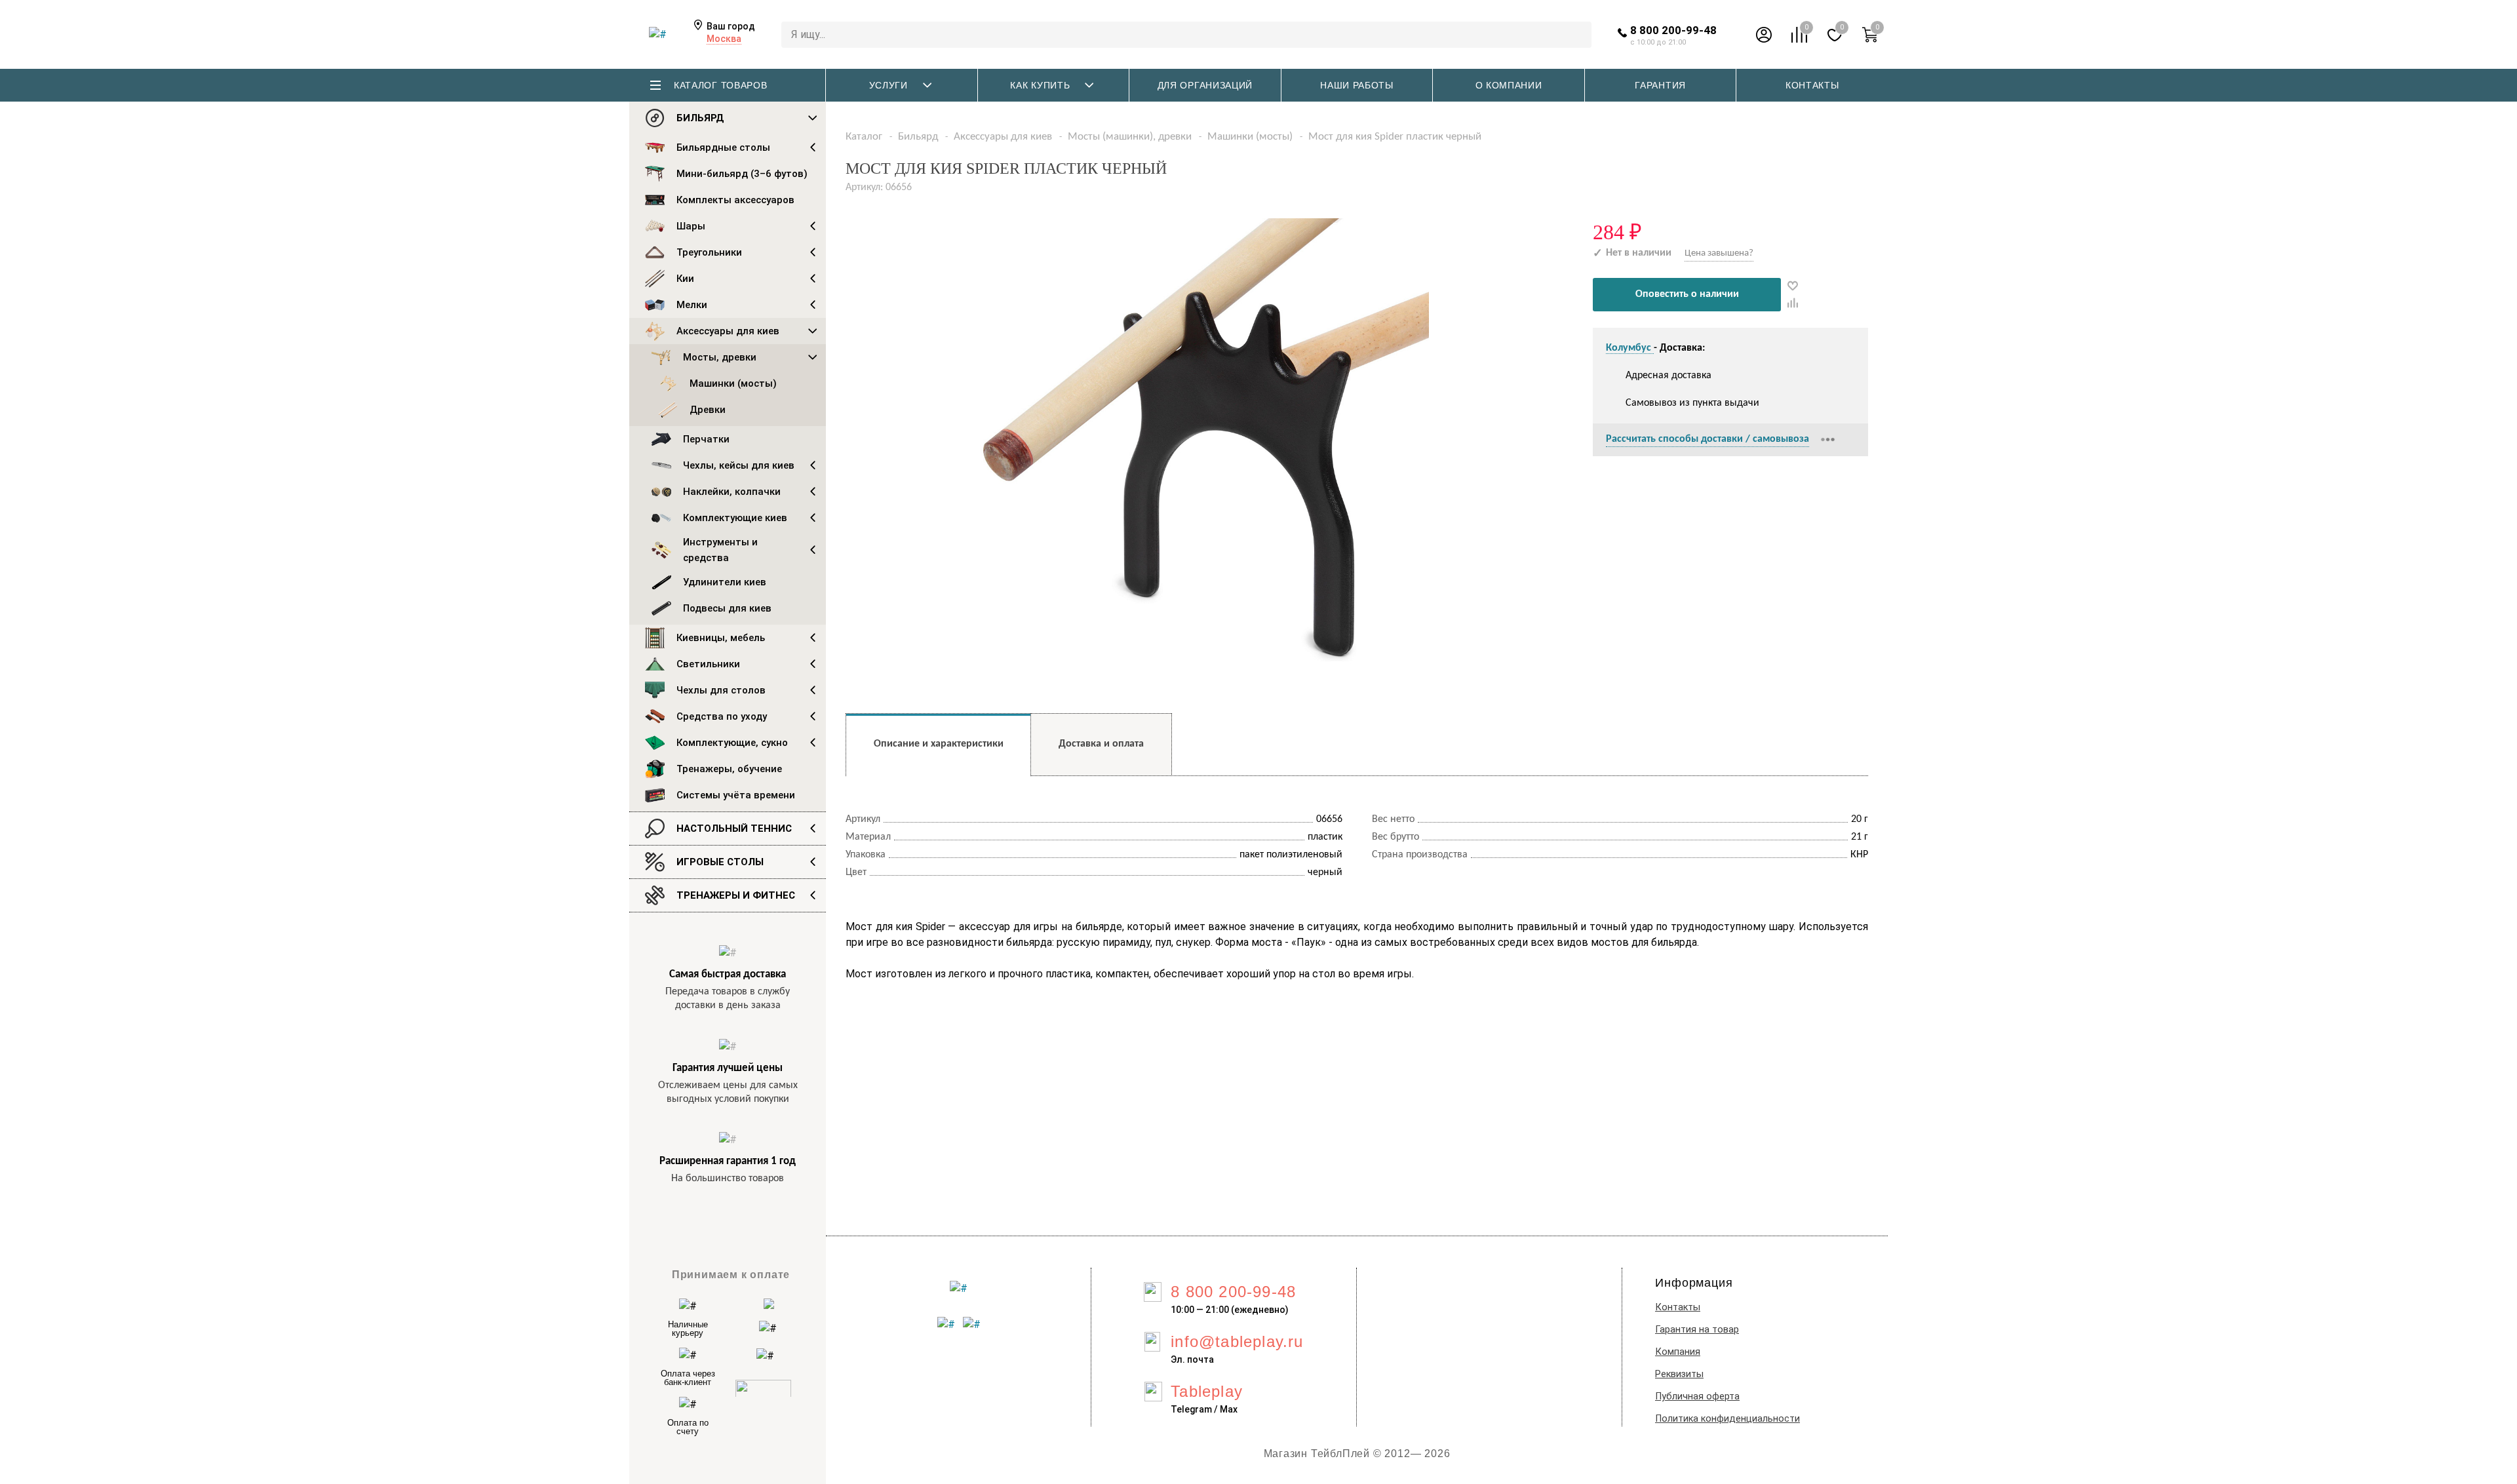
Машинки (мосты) (733, 383)
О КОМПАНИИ (1509, 85)
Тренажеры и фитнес (736, 895)
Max (1229, 1409)
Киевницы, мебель (721, 638)
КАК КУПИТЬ (1040, 85)
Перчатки (706, 439)
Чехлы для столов (721, 690)
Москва (724, 39)
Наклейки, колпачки (732, 492)
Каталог (864, 137)
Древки (708, 410)
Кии (685, 279)
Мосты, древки (720, 357)
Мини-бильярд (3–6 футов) (742, 174)
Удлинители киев (725, 582)
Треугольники (709, 252)
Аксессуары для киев (728, 331)
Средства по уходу (722, 716)
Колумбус (1630, 348)
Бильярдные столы (723, 147)
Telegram (1191, 1409)
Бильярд (700, 118)
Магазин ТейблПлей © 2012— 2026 (1357, 1454)
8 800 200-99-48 (1673, 30)
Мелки (692, 305)
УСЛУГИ (888, 85)
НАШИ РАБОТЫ (1357, 85)
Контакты (1678, 1307)
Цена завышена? (1719, 253)
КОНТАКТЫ (1812, 85)
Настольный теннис (734, 829)
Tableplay (1207, 1391)
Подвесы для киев (727, 608)
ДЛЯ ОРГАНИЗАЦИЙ (1205, 85)
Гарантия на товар (1697, 1330)
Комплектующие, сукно (732, 743)
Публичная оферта (1697, 1396)
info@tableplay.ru (1237, 1341)
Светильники (708, 664)
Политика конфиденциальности (1727, 1419)
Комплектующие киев (735, 518)
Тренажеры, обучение (729, 769)
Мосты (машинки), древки (1130, 137)
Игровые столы (720, 862)
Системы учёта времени (736, 795)
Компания (1678, 1352)
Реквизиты (1679, 1374)
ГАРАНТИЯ (1660, 85)
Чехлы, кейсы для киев (739, 465)
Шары (691, 226)
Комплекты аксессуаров (735, 200)
